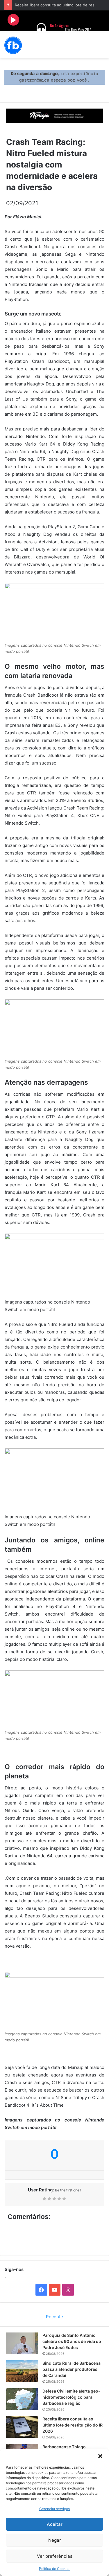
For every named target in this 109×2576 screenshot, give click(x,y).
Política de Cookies (55, 2569)
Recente (54, 2317)
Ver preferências (55, 2556)
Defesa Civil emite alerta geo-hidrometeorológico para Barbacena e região (71, 2397)
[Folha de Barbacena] (13, 45)
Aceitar (55, 2524)
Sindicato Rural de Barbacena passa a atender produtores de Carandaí (72, 2369)
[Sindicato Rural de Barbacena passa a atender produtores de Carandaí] (22, 2371)
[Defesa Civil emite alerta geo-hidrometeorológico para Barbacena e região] (22, 2399)
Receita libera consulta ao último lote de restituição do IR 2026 (73, 2425)
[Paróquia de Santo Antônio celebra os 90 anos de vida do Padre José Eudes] (22, 2343)
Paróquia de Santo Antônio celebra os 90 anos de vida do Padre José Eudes (72, 2341)
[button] (100, 2456)
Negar (55, 2540)
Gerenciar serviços (54, 2509)
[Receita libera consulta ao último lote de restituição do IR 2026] (22, 2427)
